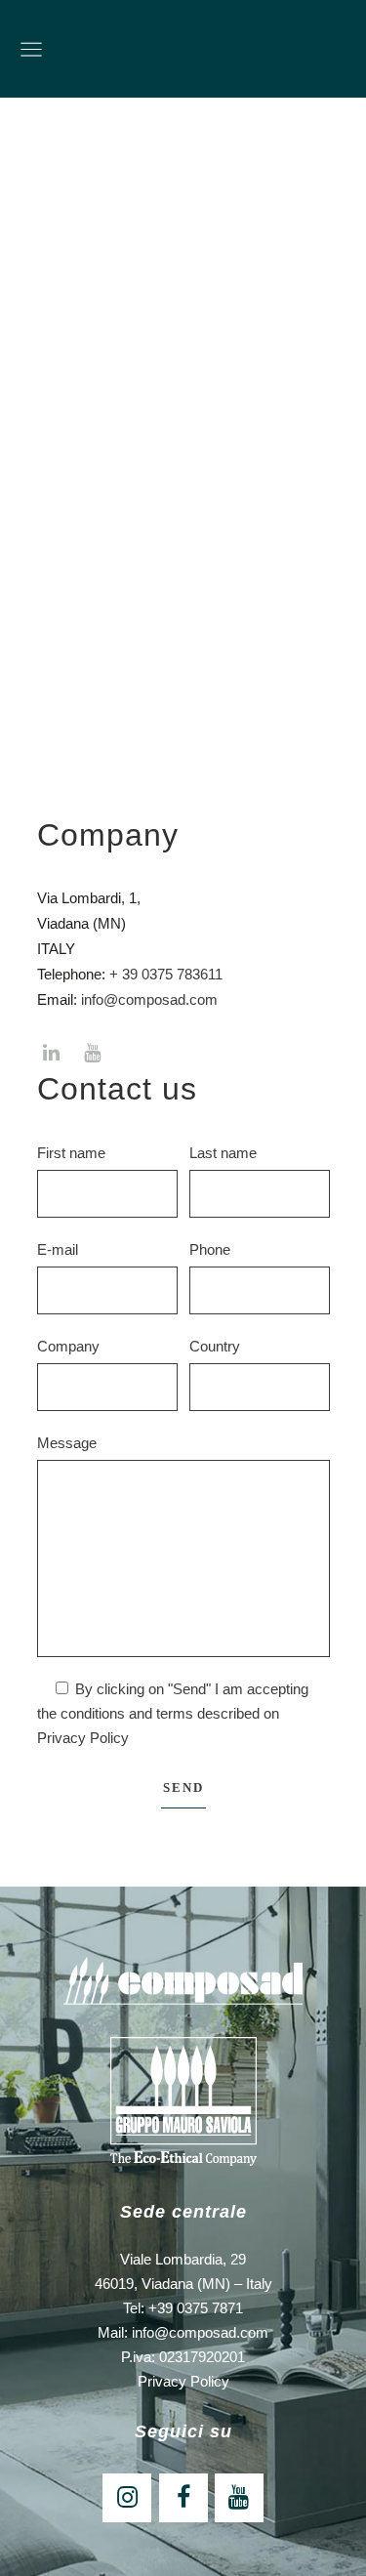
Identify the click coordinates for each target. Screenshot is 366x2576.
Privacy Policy (83, 1738)
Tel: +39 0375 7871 (183, 2308)
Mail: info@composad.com (183, 2332)
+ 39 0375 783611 (166, 974)
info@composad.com (149, 999)
